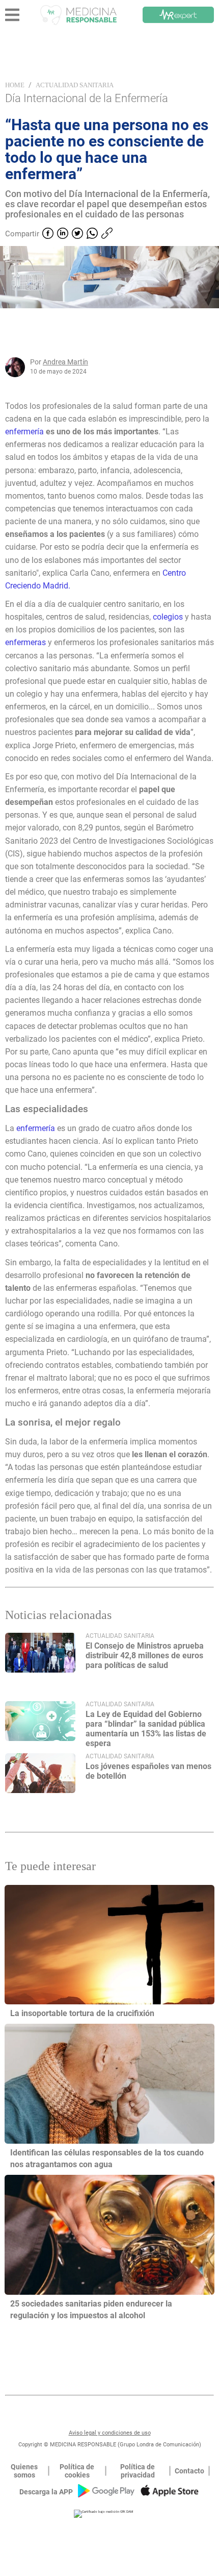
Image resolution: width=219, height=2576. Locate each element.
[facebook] (48, 234)
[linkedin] (63, 234)
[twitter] (77, 234)
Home (15, 85)
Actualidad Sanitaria (75, 85)
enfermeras (26, 642)
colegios (169, 617)
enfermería (25, 432)
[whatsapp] (92, 234)
